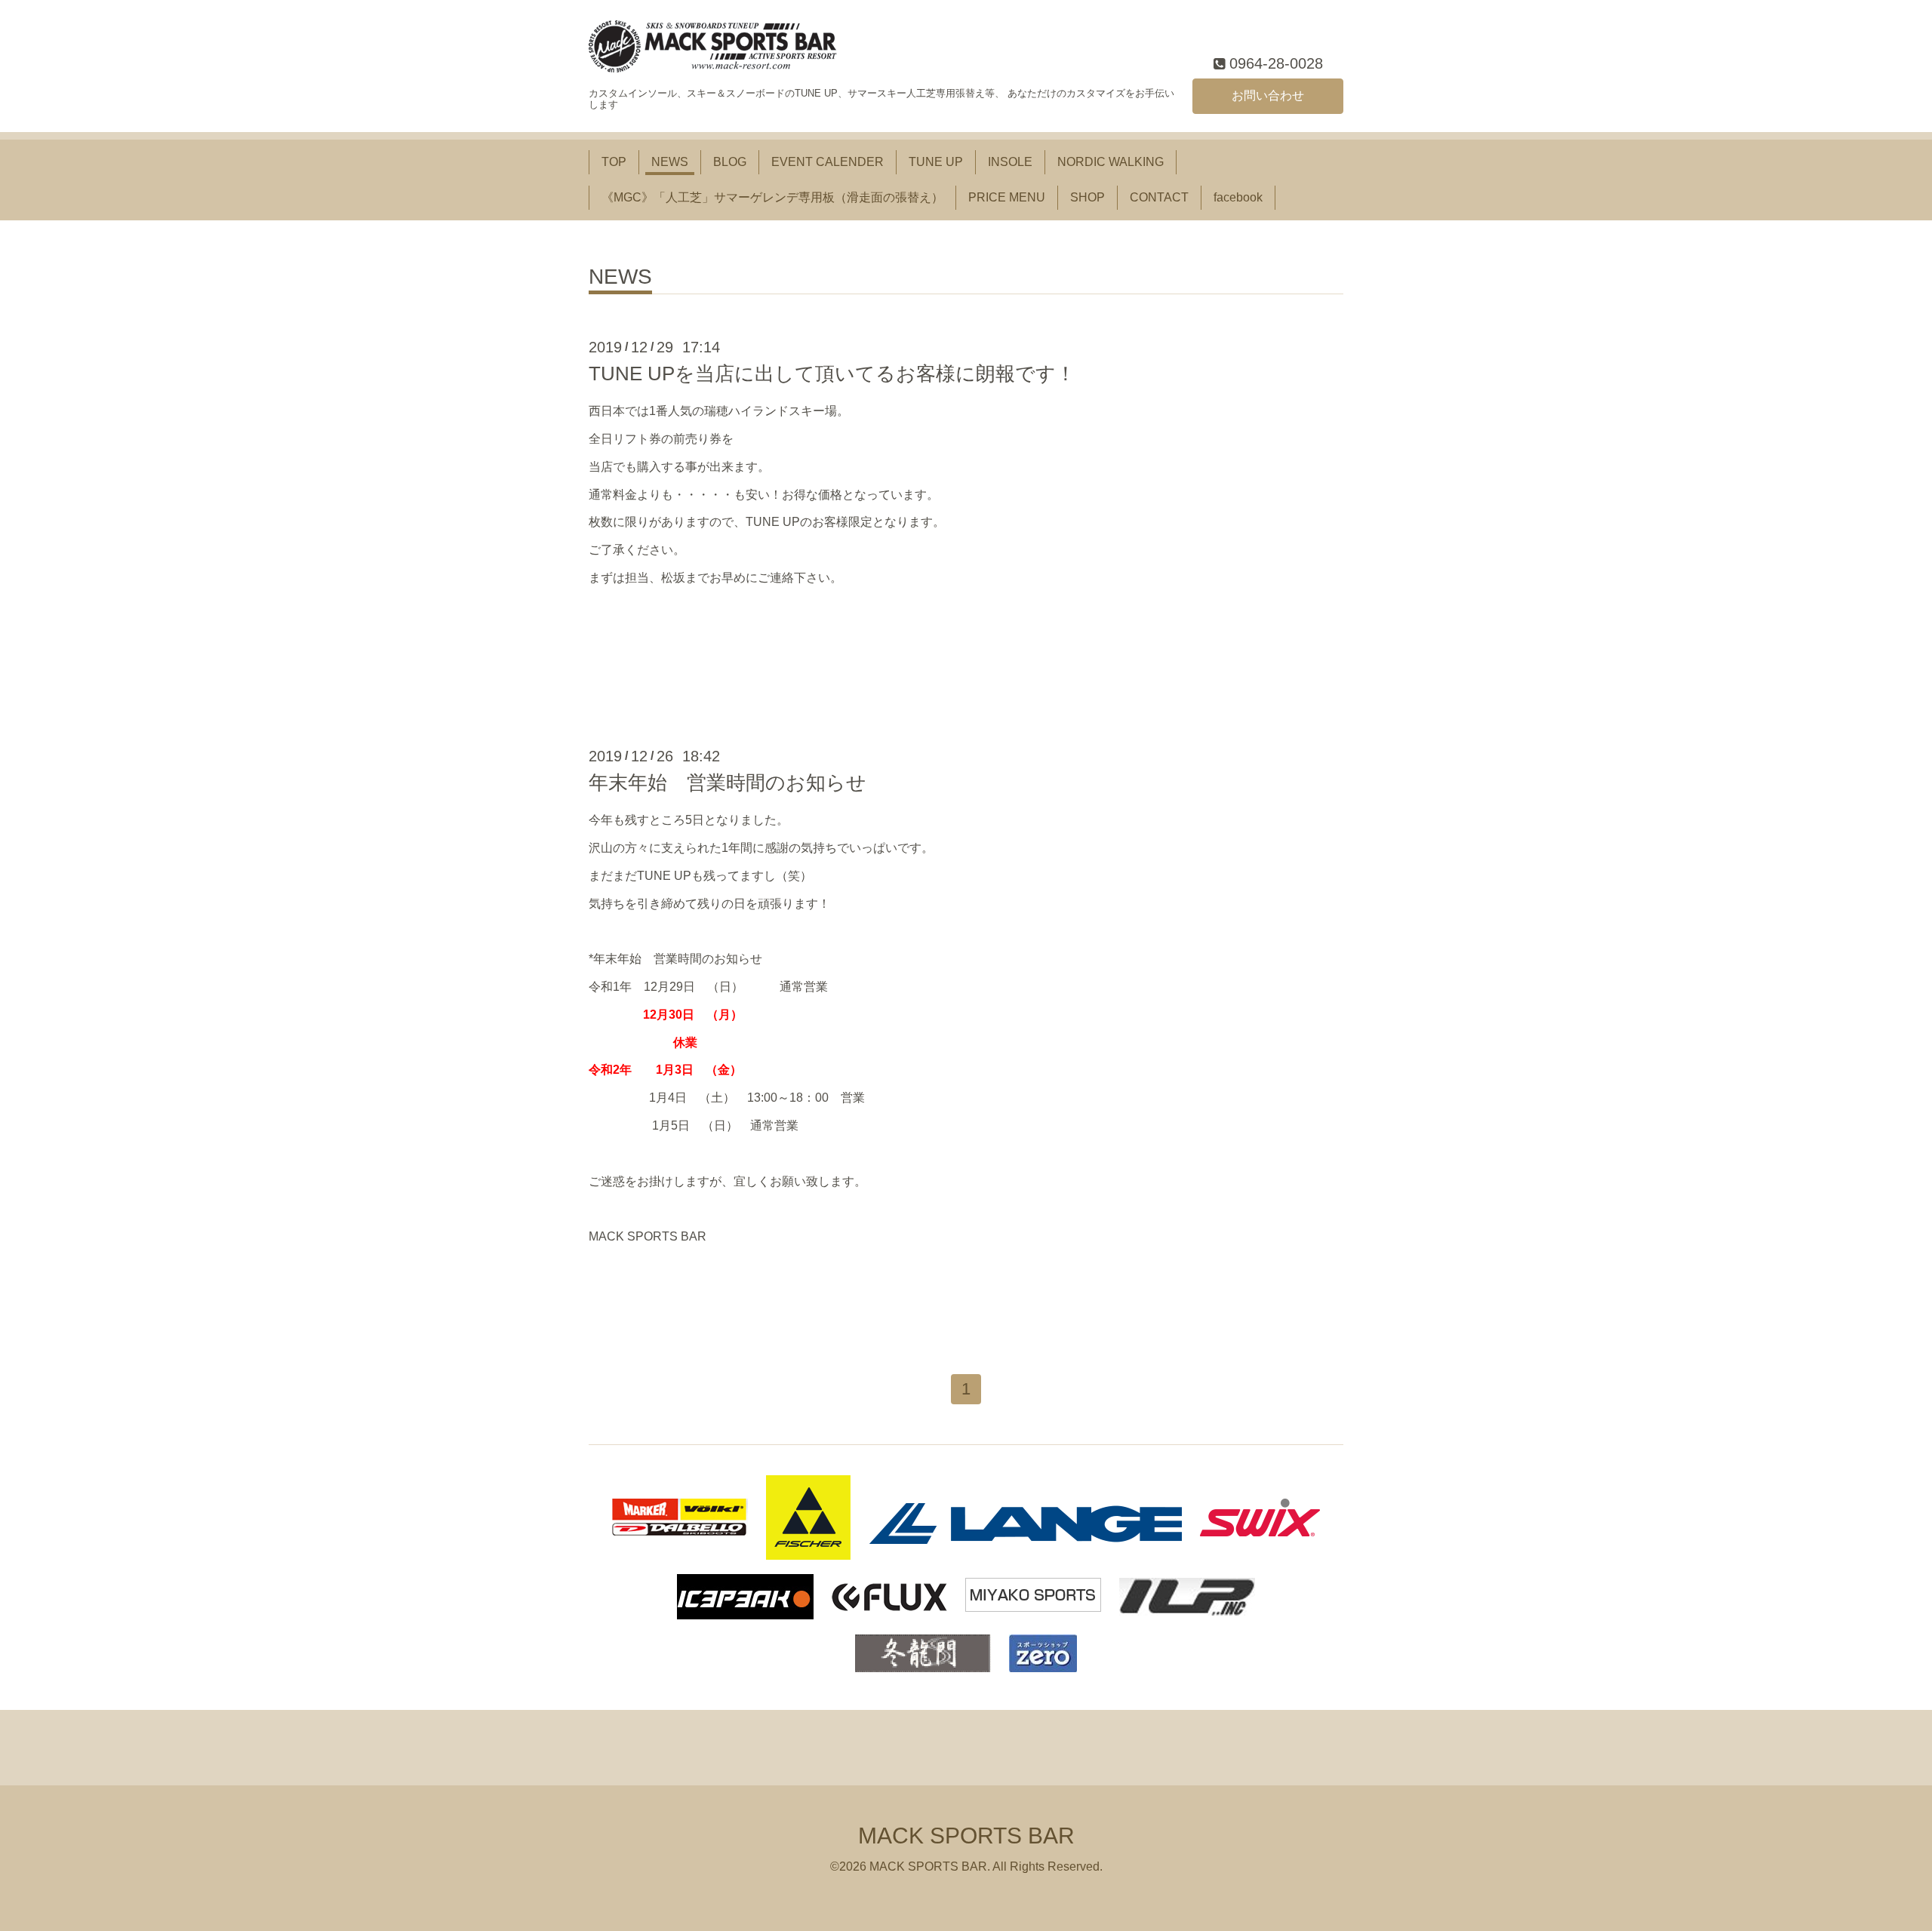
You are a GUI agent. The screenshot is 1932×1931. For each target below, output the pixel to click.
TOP (614, 162)
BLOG (730, 162)
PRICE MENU (1007, 197)
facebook (1238, 197)
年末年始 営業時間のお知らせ (728, 783)
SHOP (1088, 197)
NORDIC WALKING (1111, 162)
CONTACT (1159, 197)
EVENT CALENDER (828, 162)
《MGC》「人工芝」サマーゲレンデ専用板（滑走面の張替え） (772, 197)
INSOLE (1010, 162)
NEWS (670, 162)
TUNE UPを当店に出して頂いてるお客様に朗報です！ (832, 374)
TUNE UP (936, 162)
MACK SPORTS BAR (966, 1836)
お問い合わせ (1268, 95)
